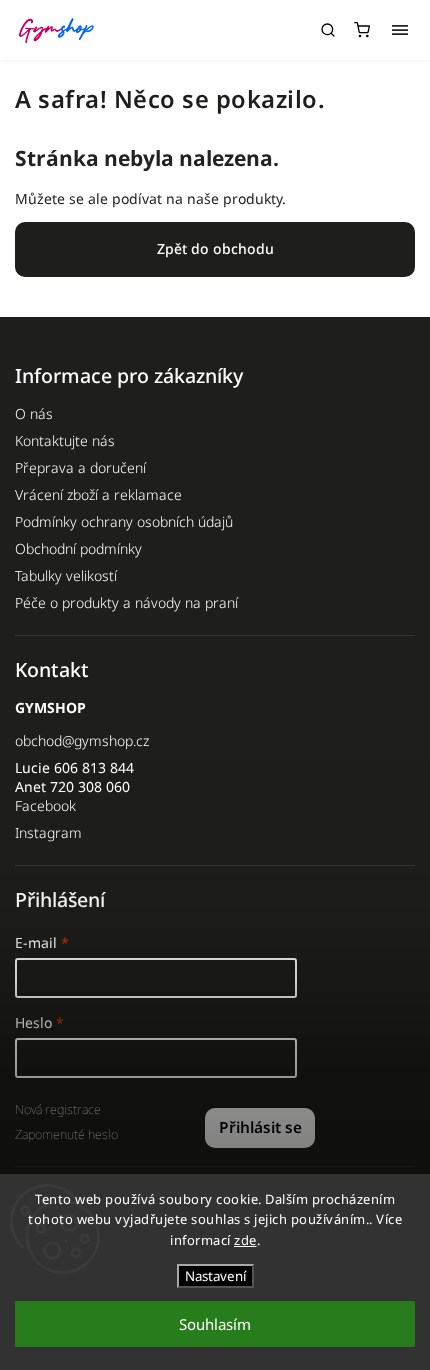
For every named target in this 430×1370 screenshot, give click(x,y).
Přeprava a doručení (80, 467)
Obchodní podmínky (78, 548)
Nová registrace (58, 1109)
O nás (34, 413)
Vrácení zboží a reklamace (98, 494)
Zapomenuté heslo (66, 1134)
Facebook (45, 805)
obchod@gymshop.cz (82, 740)
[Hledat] (328, 30)
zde (245, 1240)
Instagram (48, 832)
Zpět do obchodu (215, 248)
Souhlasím (215, 1324)
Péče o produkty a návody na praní (126, 602)
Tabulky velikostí (66, 575)
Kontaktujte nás (65, 440)
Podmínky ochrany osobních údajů (124, 521)
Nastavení (215, 1276)
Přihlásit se (260, 1127)
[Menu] (400, 30)
